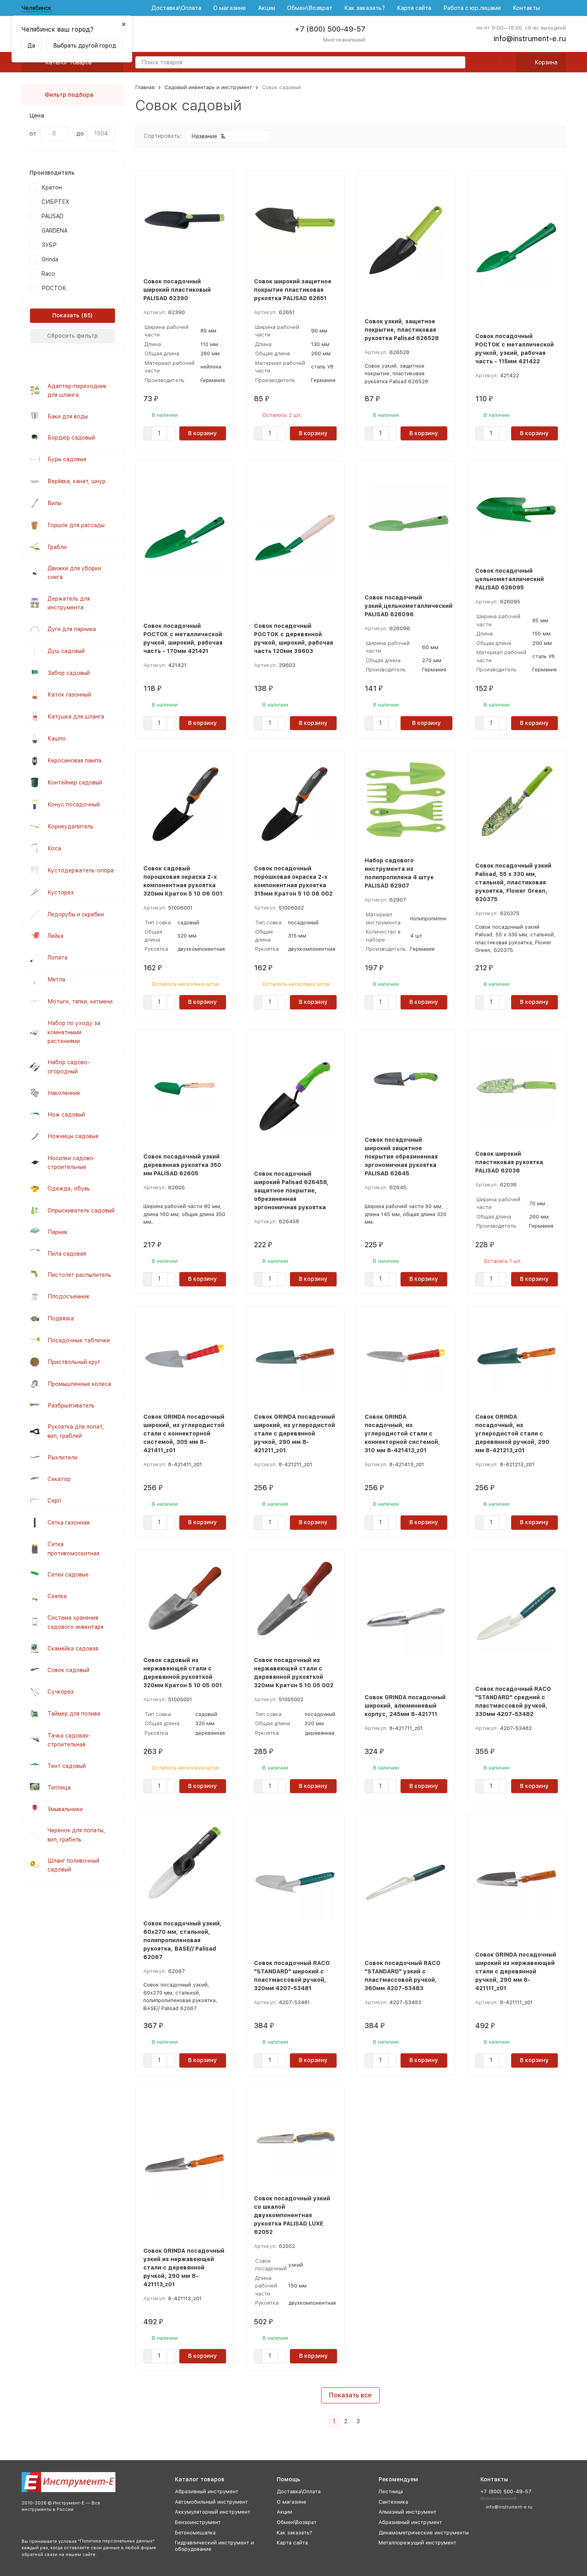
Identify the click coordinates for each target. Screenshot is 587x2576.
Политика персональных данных (116, 2541)
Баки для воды (68, 416)
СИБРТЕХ (56, 202)
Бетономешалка (195, 2533)
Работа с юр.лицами (472, 8)
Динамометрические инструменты (424, 2533)
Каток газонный (69, 695)
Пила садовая (67, 1254)
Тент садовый (67, 1766)
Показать (66, 315)
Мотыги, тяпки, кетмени (80, 1001)
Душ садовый (66, 651)
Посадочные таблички (79, 1340)
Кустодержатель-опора (81, 870)
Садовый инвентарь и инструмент (208, 87)
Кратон (52, 187)
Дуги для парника (72, 629)
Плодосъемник (68, 1296)
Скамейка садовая (73, 1648)
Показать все (350, 2395)
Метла (56, 979)
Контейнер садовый (75, 782)
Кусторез (60, 892)
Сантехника (393, 2502)
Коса (54, 848)
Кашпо (57, 739)
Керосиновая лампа (74, 760)
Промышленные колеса (79, 1384)
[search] (456, 63)
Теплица (59, 1788)
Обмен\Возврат (310, 8)
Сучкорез (60, 1692)
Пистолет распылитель (79, 1275)
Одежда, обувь (69, 1188)
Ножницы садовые (73, 1136)
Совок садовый (68, 1670)
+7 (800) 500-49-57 (330, 29)
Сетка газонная (68, 1523)
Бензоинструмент (198, 2522)
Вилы (55, 503)
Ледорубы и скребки (76, 914)
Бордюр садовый (71, 438)
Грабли (57, 547)
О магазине (230, 8)
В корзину (202, 433)
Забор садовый (69, 673)
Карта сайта (414, 8)
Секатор (59, 1479)
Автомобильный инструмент (211, 2502)
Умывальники (65, 1809)
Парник (58, 1232)
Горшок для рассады (76, 525)
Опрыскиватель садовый (81, 1210)
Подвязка (61, 1318)
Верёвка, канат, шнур (76, 481)
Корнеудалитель (70, 826)
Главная (145, 87)
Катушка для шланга (76, 717)
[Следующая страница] (368, 2422)
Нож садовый (66, 1115)
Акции (267, 8)
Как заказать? (365, 8)
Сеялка (57, 1596)
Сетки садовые (68, 1575)
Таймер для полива (74, 1714)
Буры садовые (67, 459)
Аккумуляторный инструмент (213, 2512)
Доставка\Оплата (176, 8)
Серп (54, 1501)
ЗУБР (49, 245)
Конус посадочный (74, 804)
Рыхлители (62, 1457)
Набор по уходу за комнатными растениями (74, 1032)
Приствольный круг (74, 1362)
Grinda (50, 259)
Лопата (58, 958)
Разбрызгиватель (71, 1405)
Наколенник (64, 1093)
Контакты (526, 8)
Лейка (56, 936)
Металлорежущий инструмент (417, 2543)
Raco (48, 274)
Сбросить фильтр (72, 336)
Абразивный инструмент (207, 2491)
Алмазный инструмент (408, 2512)
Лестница (391, 2491)
